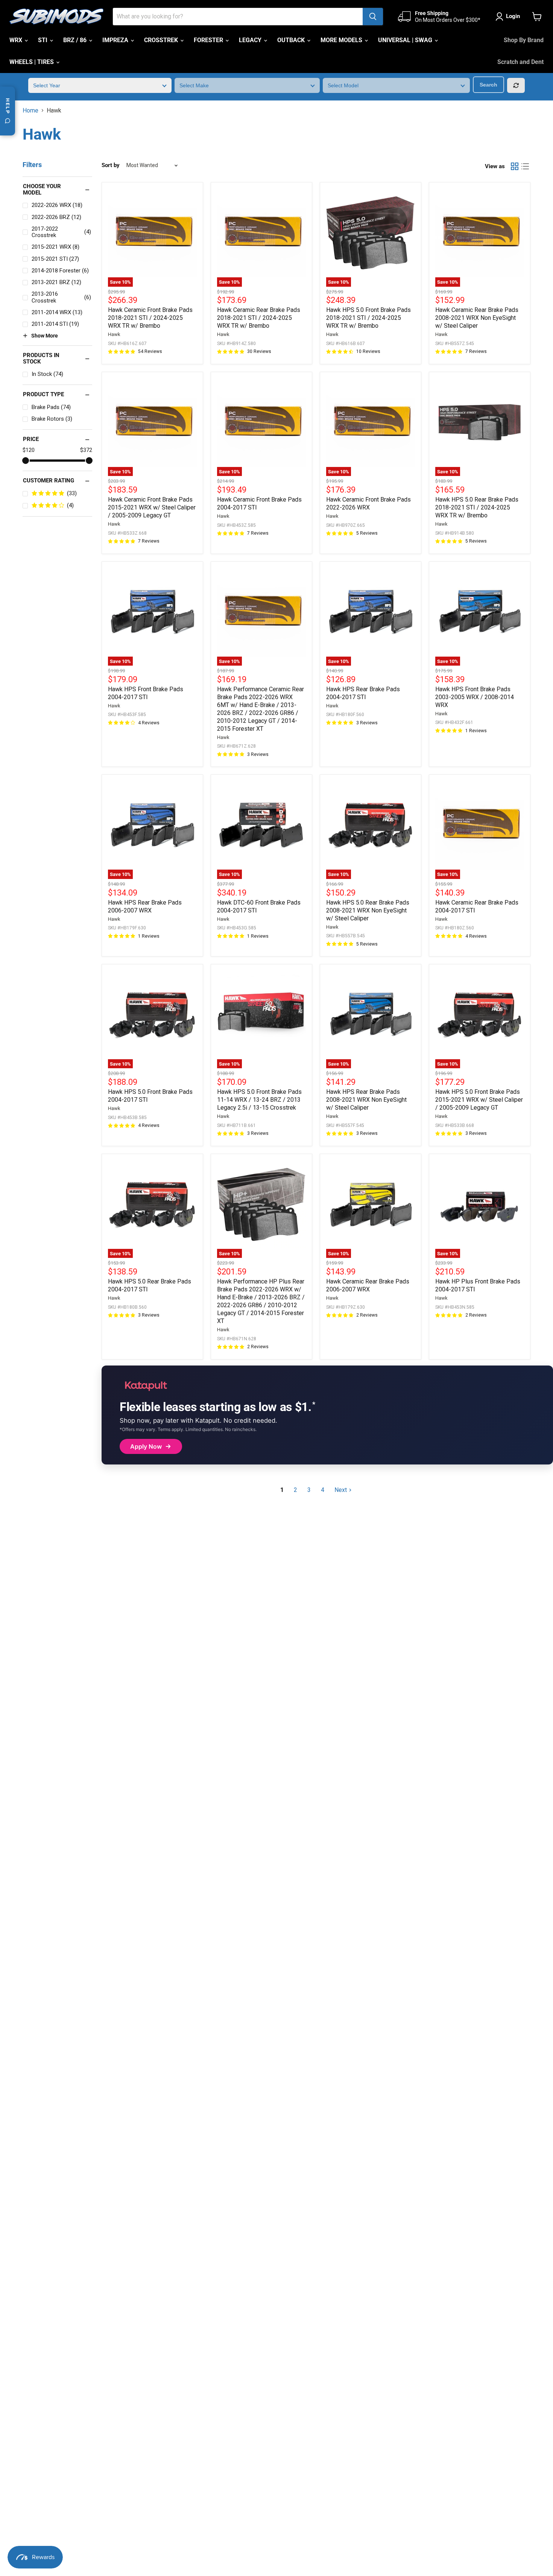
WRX (17, 40)
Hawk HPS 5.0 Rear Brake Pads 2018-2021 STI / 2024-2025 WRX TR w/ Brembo (477, 507)
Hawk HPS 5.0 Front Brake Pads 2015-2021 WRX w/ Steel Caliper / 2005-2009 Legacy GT (479, 1100)
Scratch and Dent (520, 62)
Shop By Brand (524, 40)
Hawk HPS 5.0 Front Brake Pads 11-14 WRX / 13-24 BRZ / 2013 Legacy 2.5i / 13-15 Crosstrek (259, 1100)
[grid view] (515, 166)
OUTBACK (292, 40)
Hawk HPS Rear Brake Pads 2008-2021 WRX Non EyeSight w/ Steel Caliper (366, 1100)
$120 (29, 450)
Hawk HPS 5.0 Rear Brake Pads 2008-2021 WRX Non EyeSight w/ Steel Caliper (368, 910)
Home (30, 111)
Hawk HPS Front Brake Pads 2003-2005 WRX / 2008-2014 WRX (475, 697)
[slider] (26, 461)
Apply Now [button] (146, 1446)
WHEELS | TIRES (32, 62)
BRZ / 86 (76, 40)
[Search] (373, 17)
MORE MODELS (342, 40)
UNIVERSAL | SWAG (406, 40)
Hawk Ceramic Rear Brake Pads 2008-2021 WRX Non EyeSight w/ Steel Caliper (477, 318)
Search (488, 85)
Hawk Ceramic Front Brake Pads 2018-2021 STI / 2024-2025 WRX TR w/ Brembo (150, 318)
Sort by (111, 165)
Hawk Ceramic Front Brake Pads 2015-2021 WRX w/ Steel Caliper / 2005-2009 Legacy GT (152, 507)
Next (341, 1490)
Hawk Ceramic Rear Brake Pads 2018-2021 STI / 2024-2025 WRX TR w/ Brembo (259, 318)
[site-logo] (56, 17)
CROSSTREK (162, 40)
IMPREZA (116, 40)
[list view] (525, 166)
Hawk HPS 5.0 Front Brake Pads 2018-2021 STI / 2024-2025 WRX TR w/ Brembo (368, 318)
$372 (86, 450)
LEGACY (251, 40)
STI (43, 40)
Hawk (114, 334)
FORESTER (209, 40)
